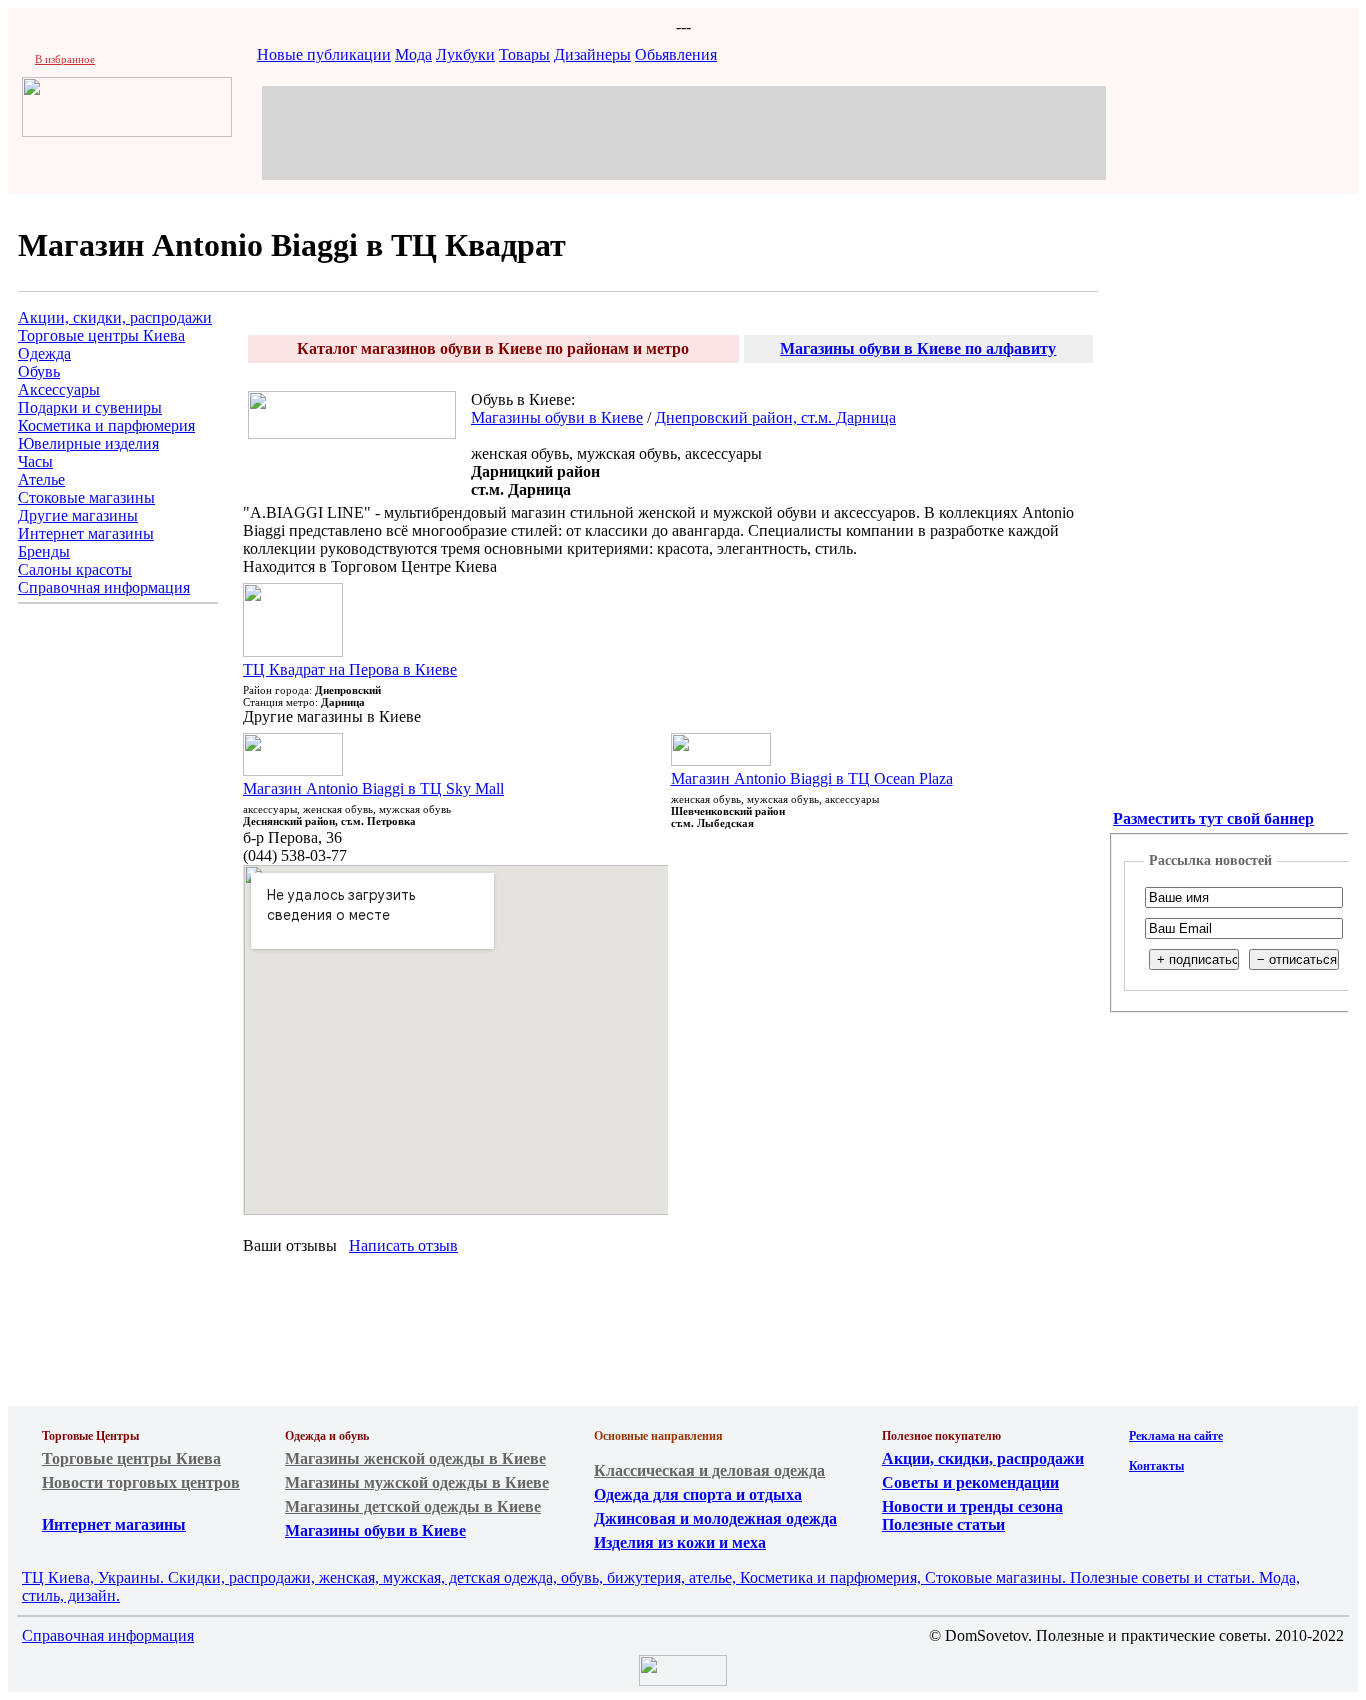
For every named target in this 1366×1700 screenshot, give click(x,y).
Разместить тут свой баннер (1213, 818)
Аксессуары (59, 389)
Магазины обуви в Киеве (557, 417)
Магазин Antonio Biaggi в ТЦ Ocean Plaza (812, 778)
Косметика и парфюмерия (106, 425)
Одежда (44, 353)
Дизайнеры (592, 54)
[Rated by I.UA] (683, 1680)
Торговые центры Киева (101, 335)
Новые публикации (324, 54)
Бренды (44, 551)
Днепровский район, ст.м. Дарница (775, 417)
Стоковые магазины (86, 497)
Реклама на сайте (1176, 1436)
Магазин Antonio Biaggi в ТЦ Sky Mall (373, 788)
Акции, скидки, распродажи (115, 317)
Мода (413, 54)
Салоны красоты (75, 569)
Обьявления (676, 54)
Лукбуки (465, 54)
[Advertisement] (684, 131)
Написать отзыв (403, 1245)
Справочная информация (104, 587)
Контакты (1156, 1466)
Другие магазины (78, 515)
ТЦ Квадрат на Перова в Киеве (350, 669)
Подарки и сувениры (90, 407)
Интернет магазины (86, 533)
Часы (35, 461)
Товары (524, 54)
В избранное (65, 59)
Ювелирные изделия (88, 443)
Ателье (41, 479)
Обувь (39, 371)
